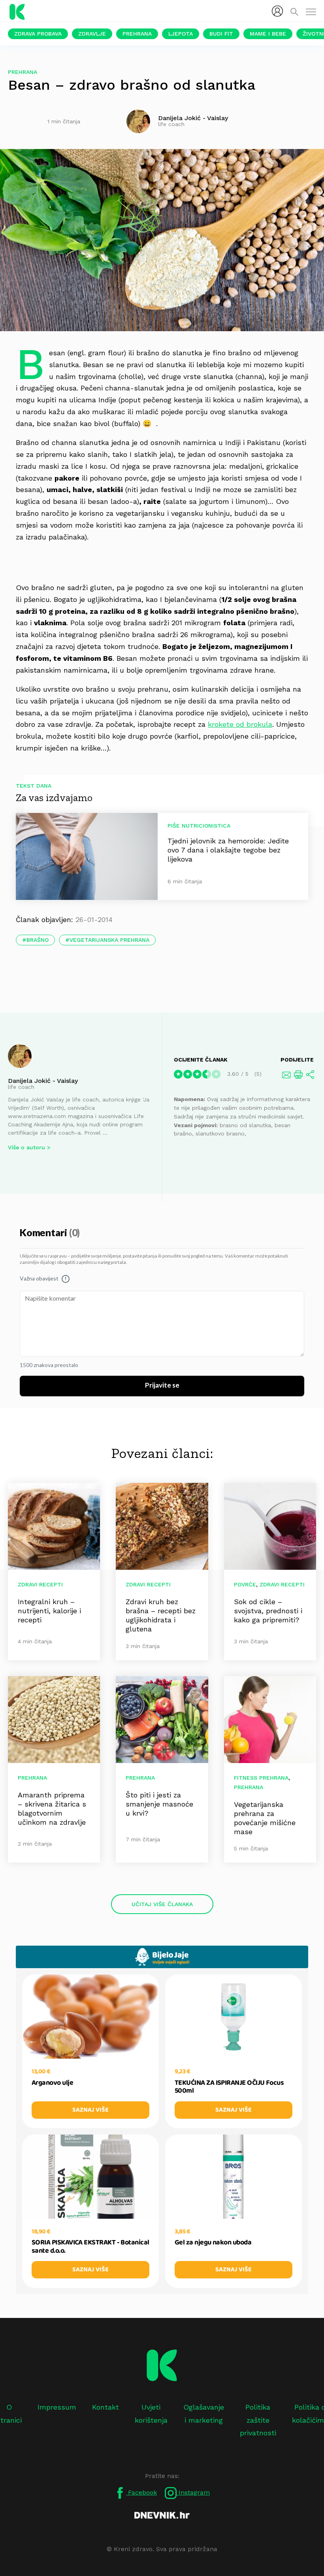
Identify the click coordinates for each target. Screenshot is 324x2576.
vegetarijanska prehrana (109, 940)
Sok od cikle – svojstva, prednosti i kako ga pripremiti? (268, 1611)
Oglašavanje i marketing (204, 2413)
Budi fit (221, 34)
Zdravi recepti (40, 1584)
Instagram (193, 2492)
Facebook (141, 2492)
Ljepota (181, 34)
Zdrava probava (38, 34)
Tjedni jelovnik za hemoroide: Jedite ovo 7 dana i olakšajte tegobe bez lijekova (228, 850)
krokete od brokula (240, 724)
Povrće (245, 1584)
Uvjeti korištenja (151, 2413)
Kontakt (105, 2407)
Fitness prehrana (261, 1778)
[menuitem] (277, 11)
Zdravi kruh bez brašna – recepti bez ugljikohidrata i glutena (161, 1615)
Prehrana (137, 34)
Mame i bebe (268, 34)
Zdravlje (92, 34)
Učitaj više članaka (162, 1904)
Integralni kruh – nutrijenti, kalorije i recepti (49, 1611)
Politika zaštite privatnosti (258, 2420)
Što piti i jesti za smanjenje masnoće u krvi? (159, 1804)
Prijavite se (162, 1386)
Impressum (57, 2407)
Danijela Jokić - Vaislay (43, 1081)
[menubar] (277, 11)
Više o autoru (26, 1147)
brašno (38, 940)
